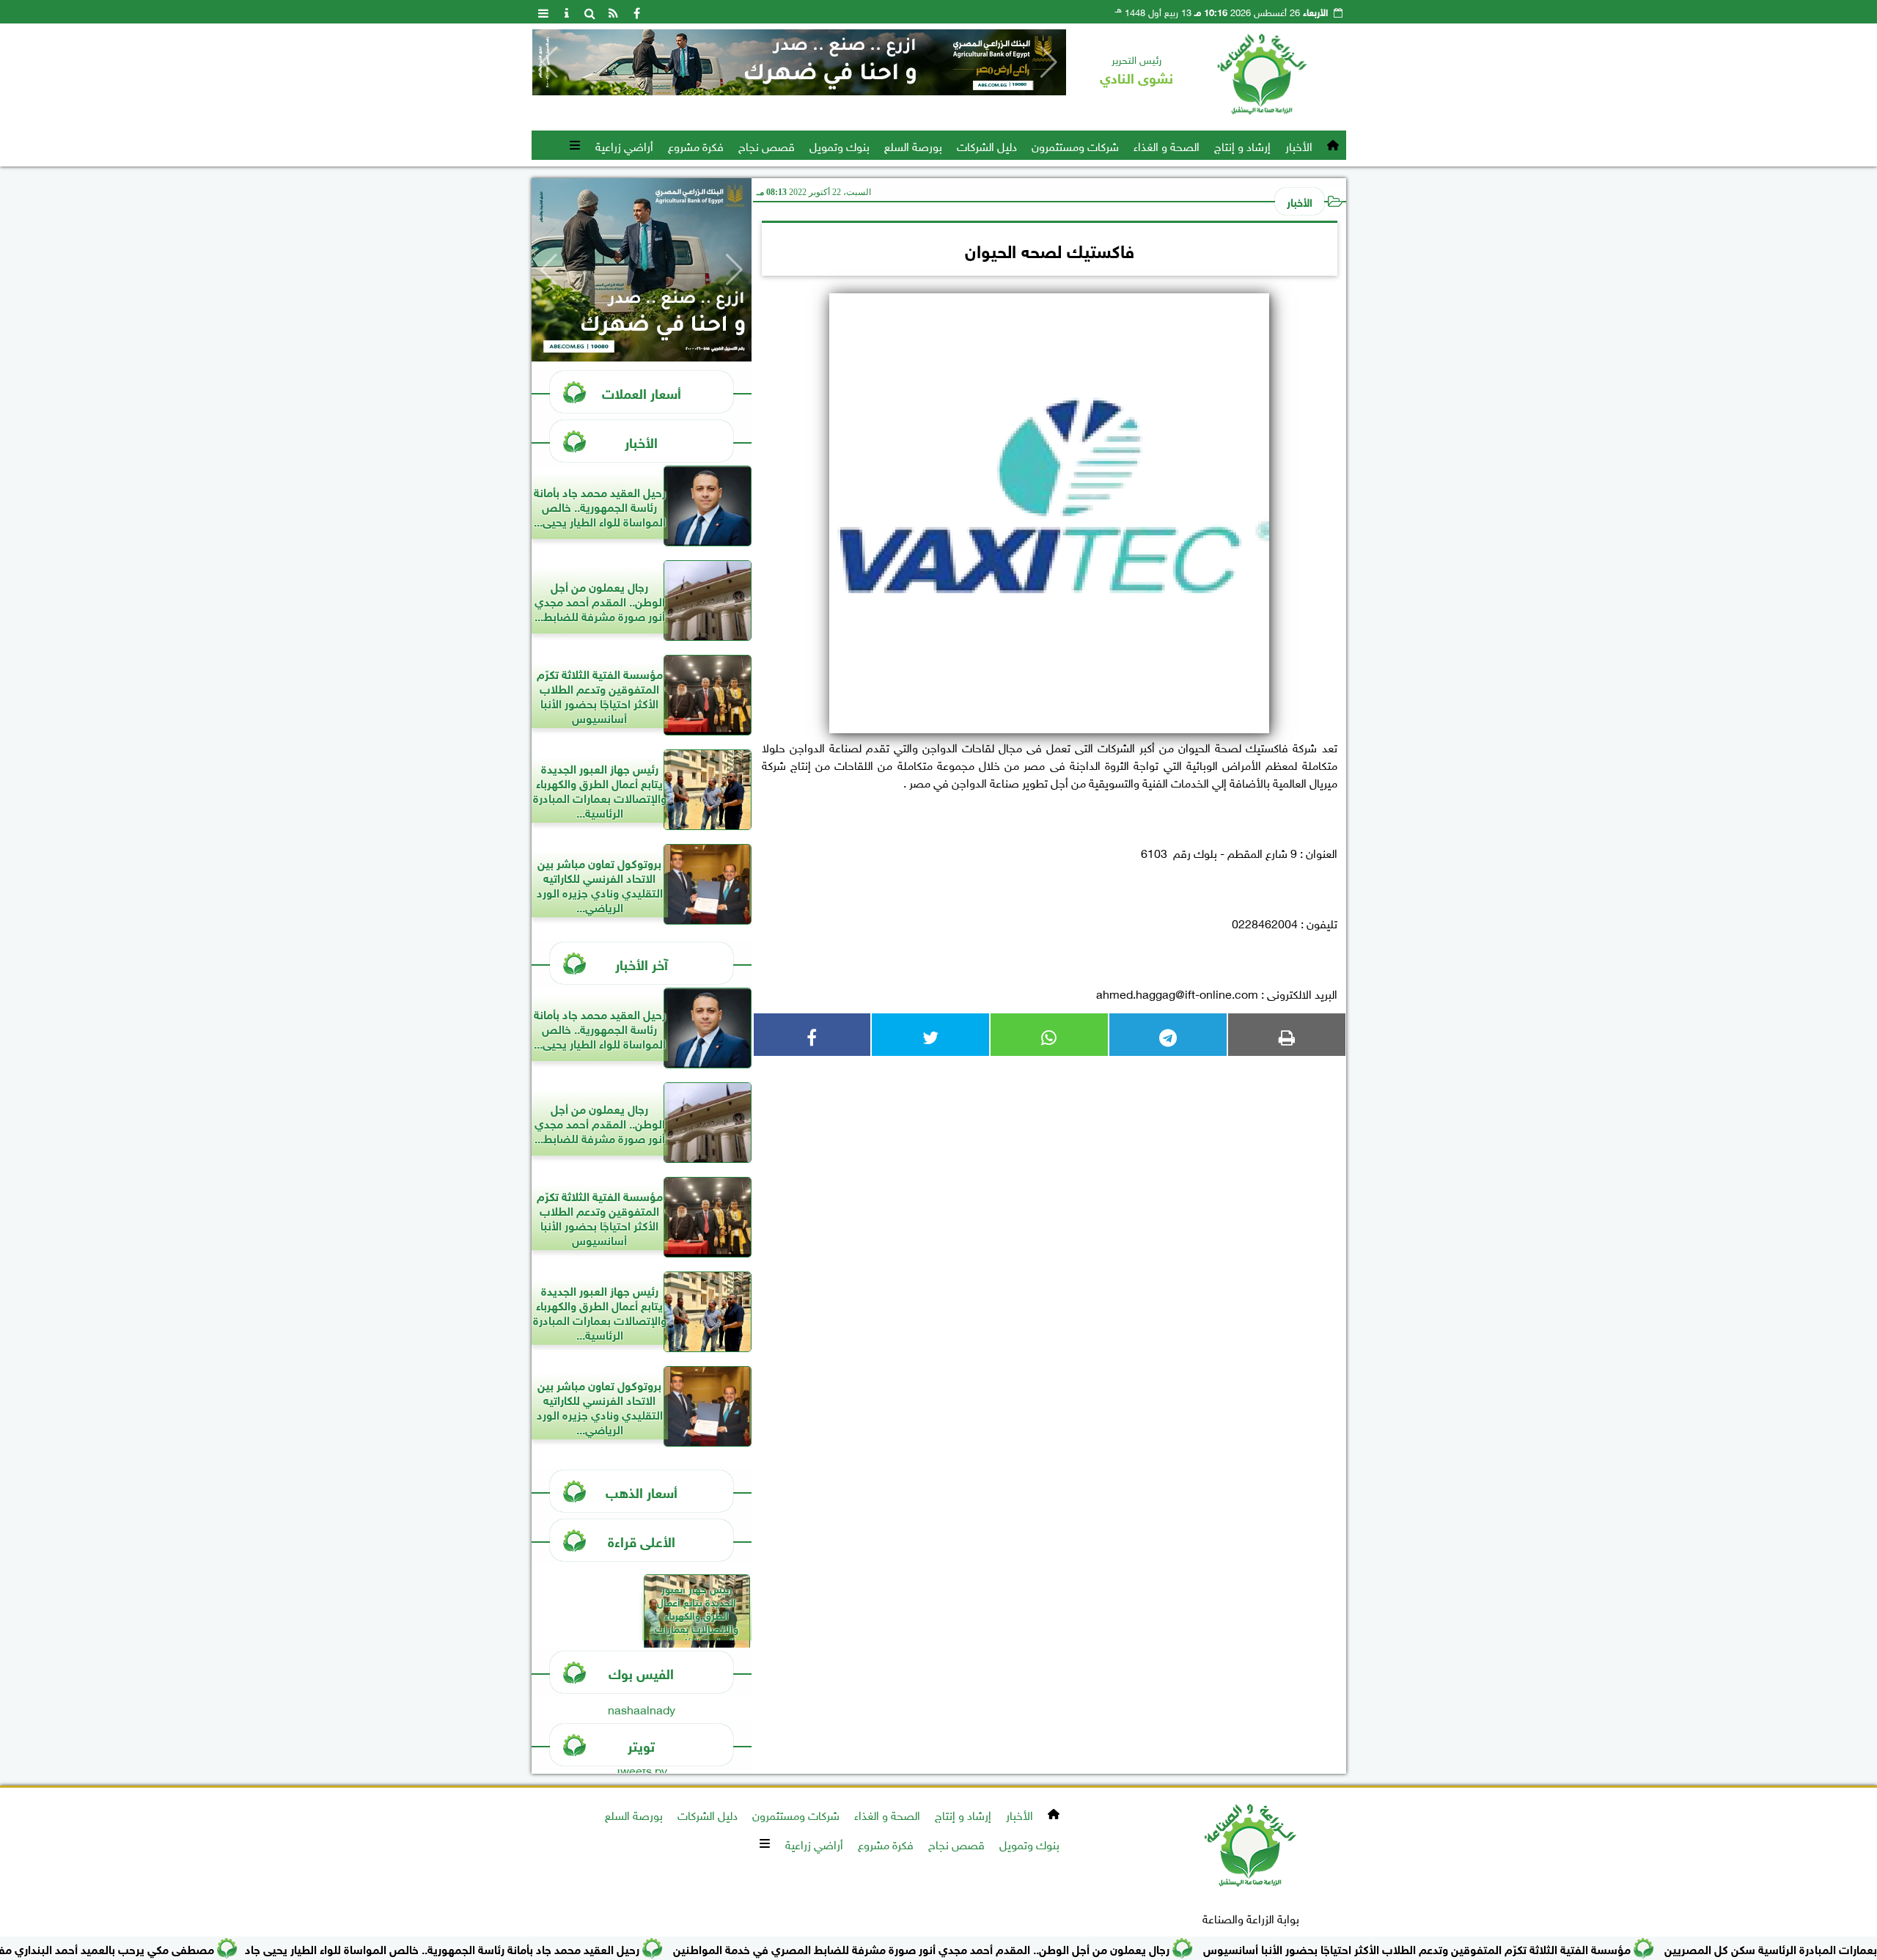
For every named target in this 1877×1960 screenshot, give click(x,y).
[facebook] (637, 12)
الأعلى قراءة (642, 1540)
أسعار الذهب (642, 1491)
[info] (567, 12)
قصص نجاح (767, 145)
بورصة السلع (913, 145)
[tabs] (543, 12)
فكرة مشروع (696, 145)
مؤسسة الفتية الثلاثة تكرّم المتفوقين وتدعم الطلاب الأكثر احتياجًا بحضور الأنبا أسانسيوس (1485, 1948)
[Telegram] (1168, 1035)
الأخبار (1299, 145)
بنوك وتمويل (840, 145)
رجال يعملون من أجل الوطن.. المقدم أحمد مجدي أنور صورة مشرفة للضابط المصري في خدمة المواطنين (989, 1948)
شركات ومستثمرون (1075, 145)
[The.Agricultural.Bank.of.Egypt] (799, 62)
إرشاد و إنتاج (1242, 145)
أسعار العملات (642, 392)
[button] (550, 62)
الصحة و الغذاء (1167, 145)
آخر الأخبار (642, 963)
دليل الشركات (987, 145)
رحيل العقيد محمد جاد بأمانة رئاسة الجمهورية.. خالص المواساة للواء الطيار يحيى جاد (510, 1948)
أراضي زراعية (624, 145)
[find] (590, 12)
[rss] (614, 12)
